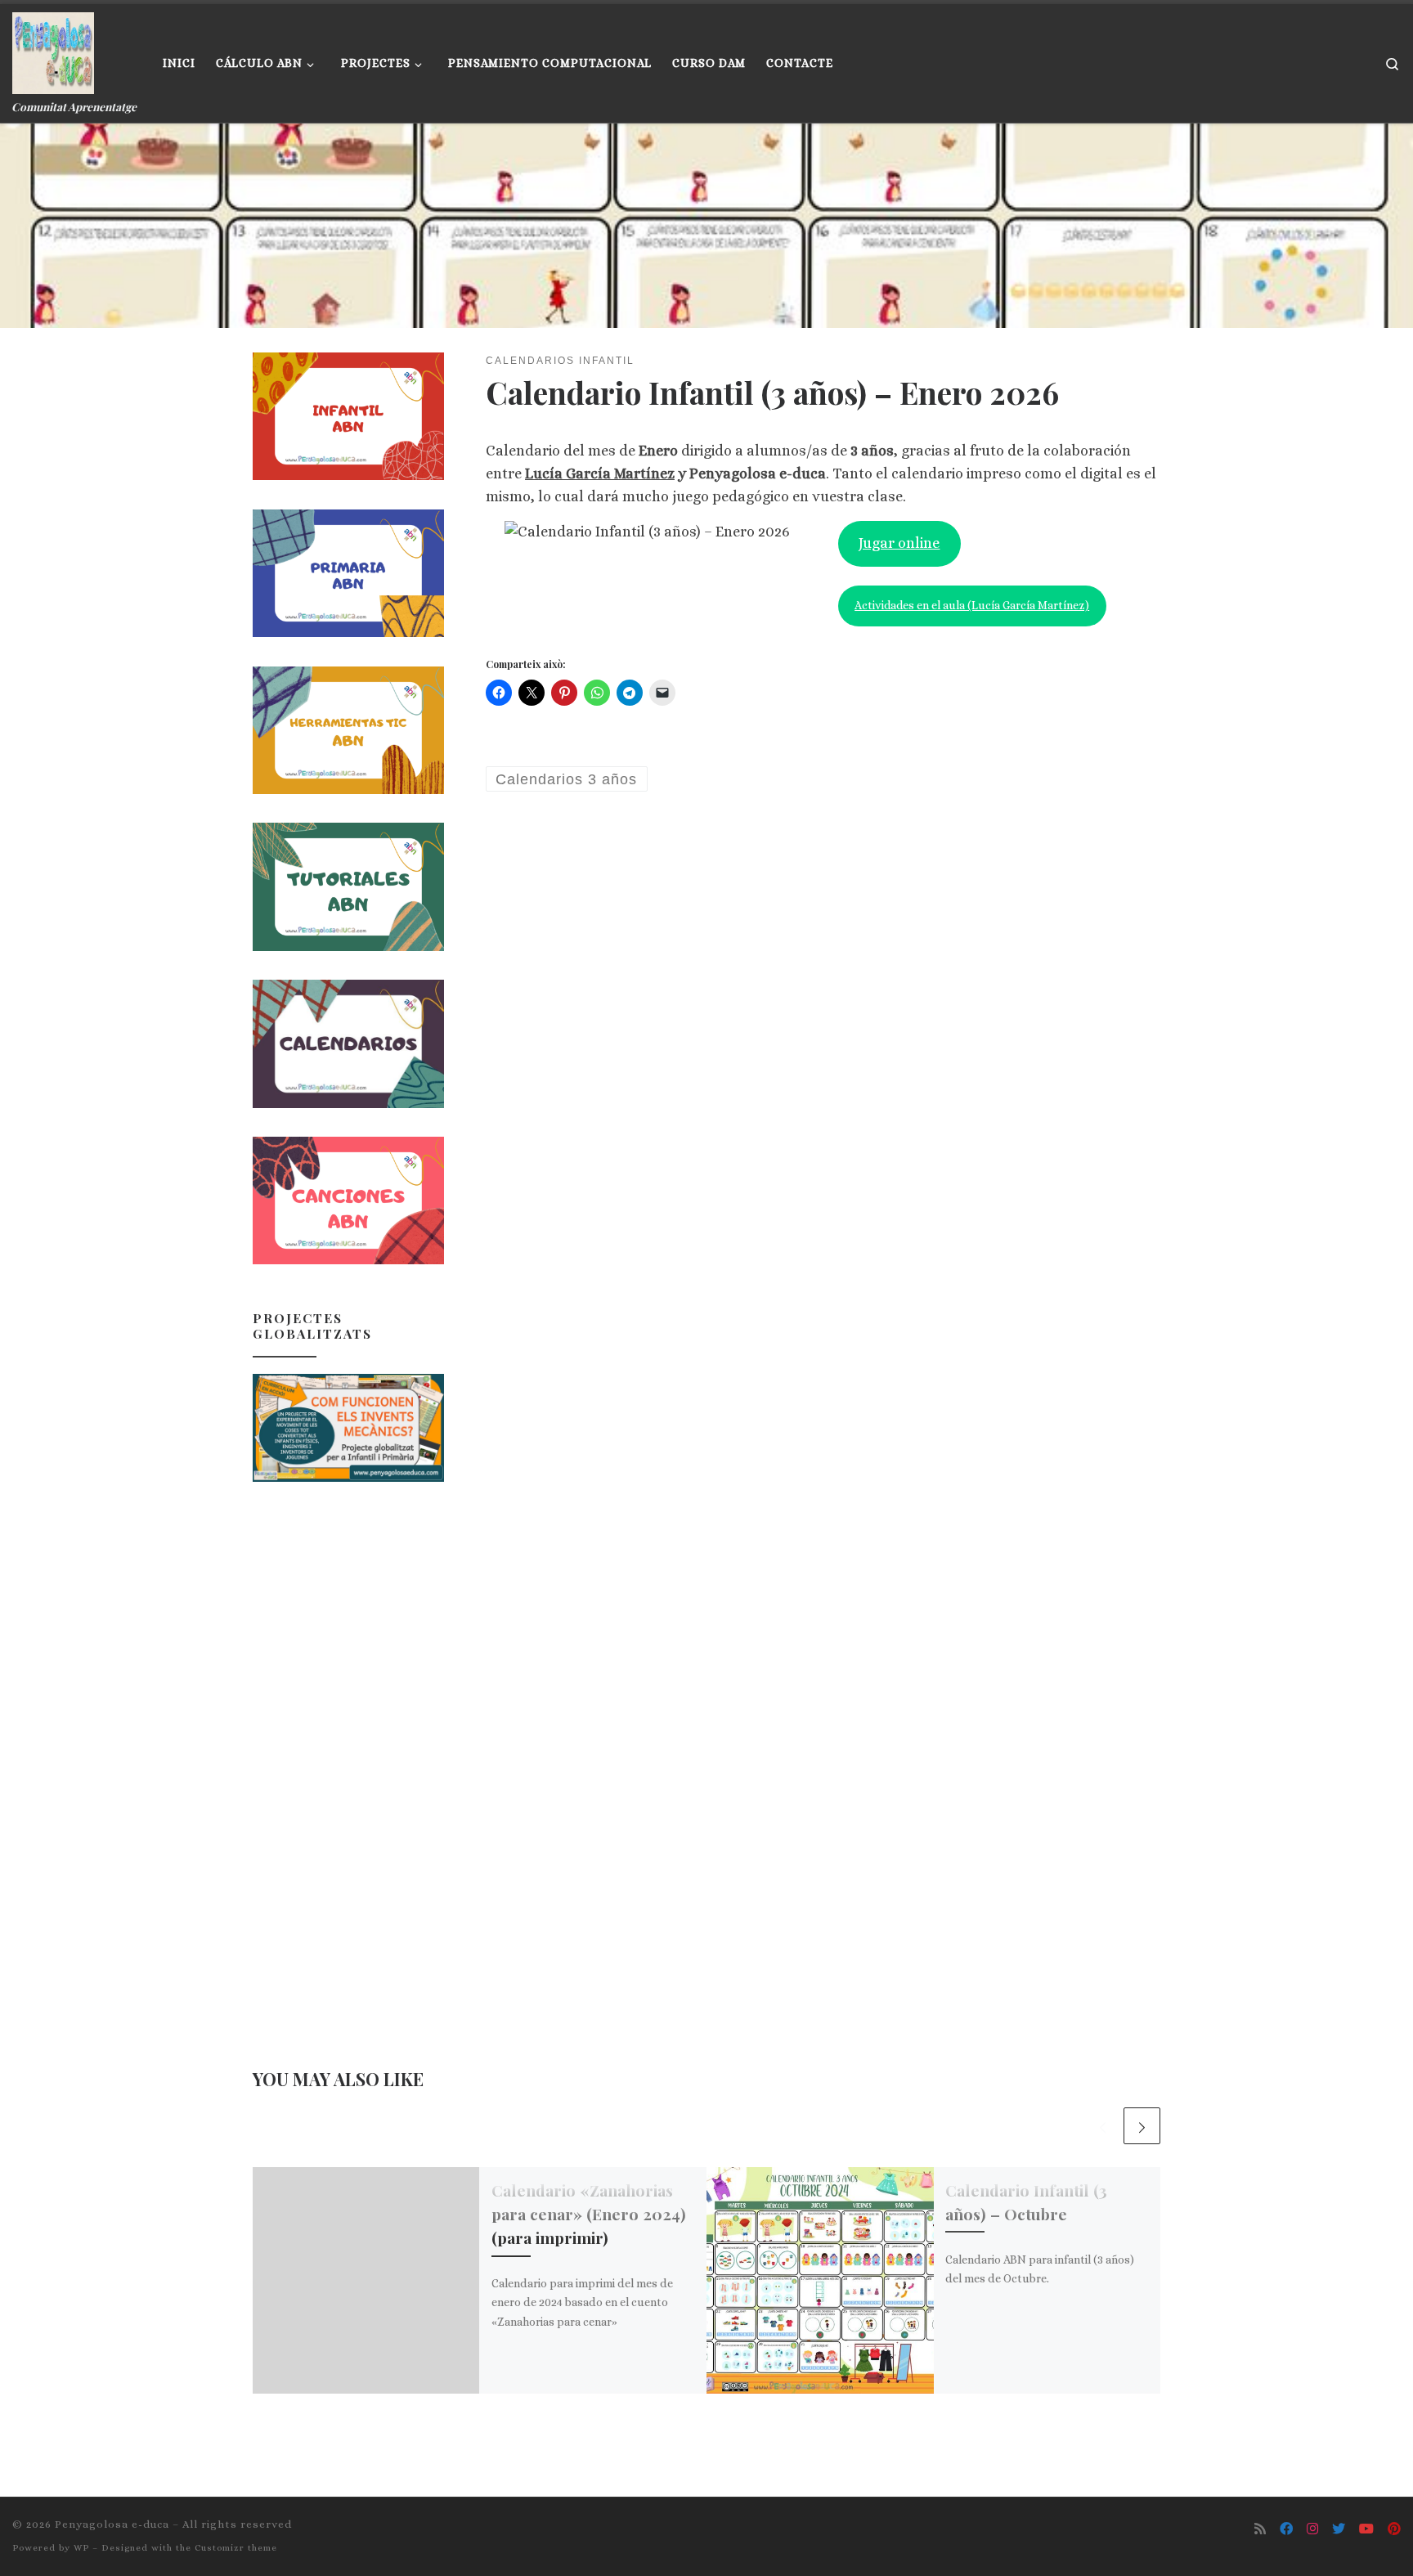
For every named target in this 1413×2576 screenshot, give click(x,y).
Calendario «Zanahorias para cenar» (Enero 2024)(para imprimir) (589, 2214)
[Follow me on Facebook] (1286, 2529)
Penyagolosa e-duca (112, 2524)
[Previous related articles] (1103, 2126)
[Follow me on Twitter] (1339, 2529)
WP (81, 2548)
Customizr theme (236, 2548)
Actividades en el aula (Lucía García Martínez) (972, 605)
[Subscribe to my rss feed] (1260, 2529)
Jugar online (899, 543)
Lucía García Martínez (600, 473)
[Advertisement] (348, 1756)
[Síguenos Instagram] (1312, 2529)
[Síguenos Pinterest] (1394, 2529)
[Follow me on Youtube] (1366, 2529)
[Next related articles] (1142, 2126)
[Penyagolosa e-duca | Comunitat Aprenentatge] (53, 49)
